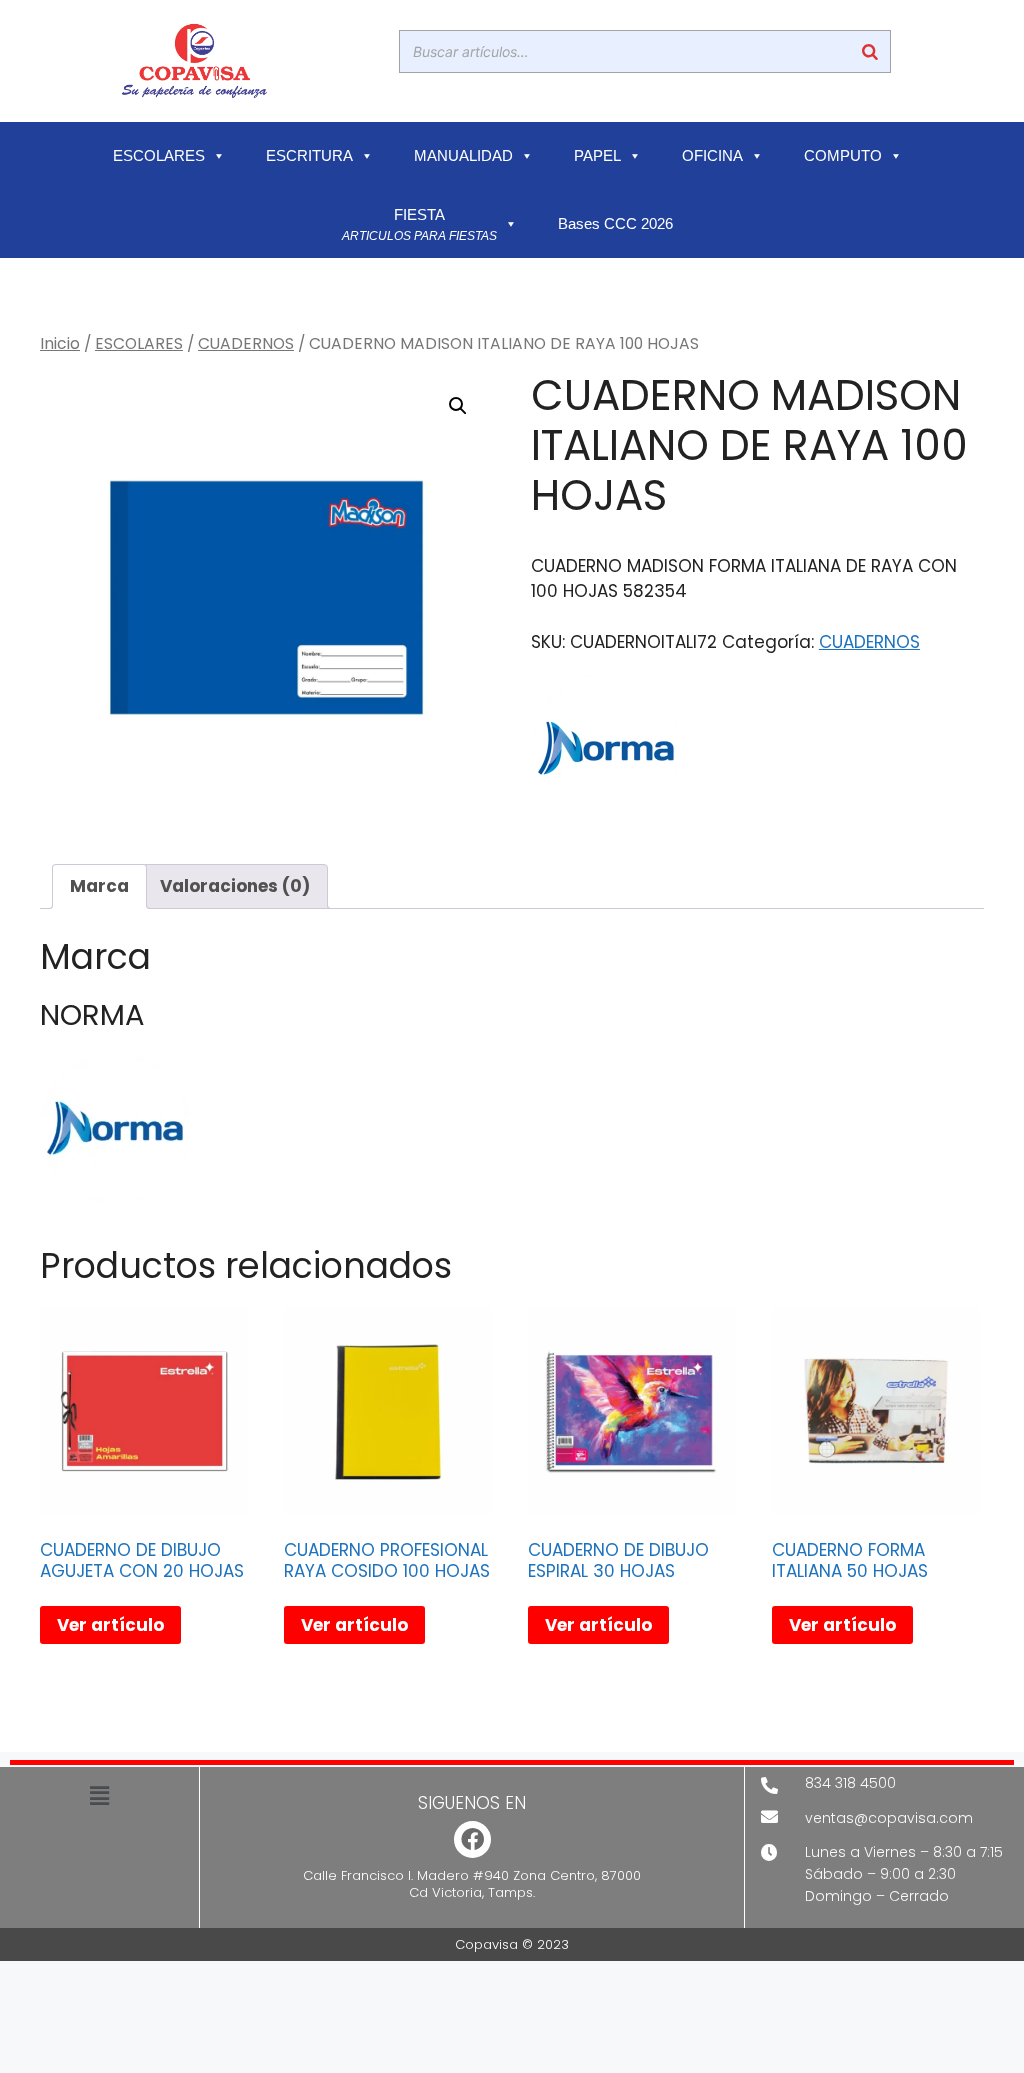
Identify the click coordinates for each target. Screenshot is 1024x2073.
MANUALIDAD (463, 156)
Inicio (60, 343)
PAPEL (597, 156)
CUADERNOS (246, 343)
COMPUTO (843, 156)
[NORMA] (606, 752)
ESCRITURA (309, 156)
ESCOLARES (159, 156)
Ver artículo (110, 1625)
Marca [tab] (99, 886)
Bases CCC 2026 (615, 224)
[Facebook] (472, 1839)
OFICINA (712, 156)
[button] (458, 406)
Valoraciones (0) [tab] (235, 886)
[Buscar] (870, 51)
